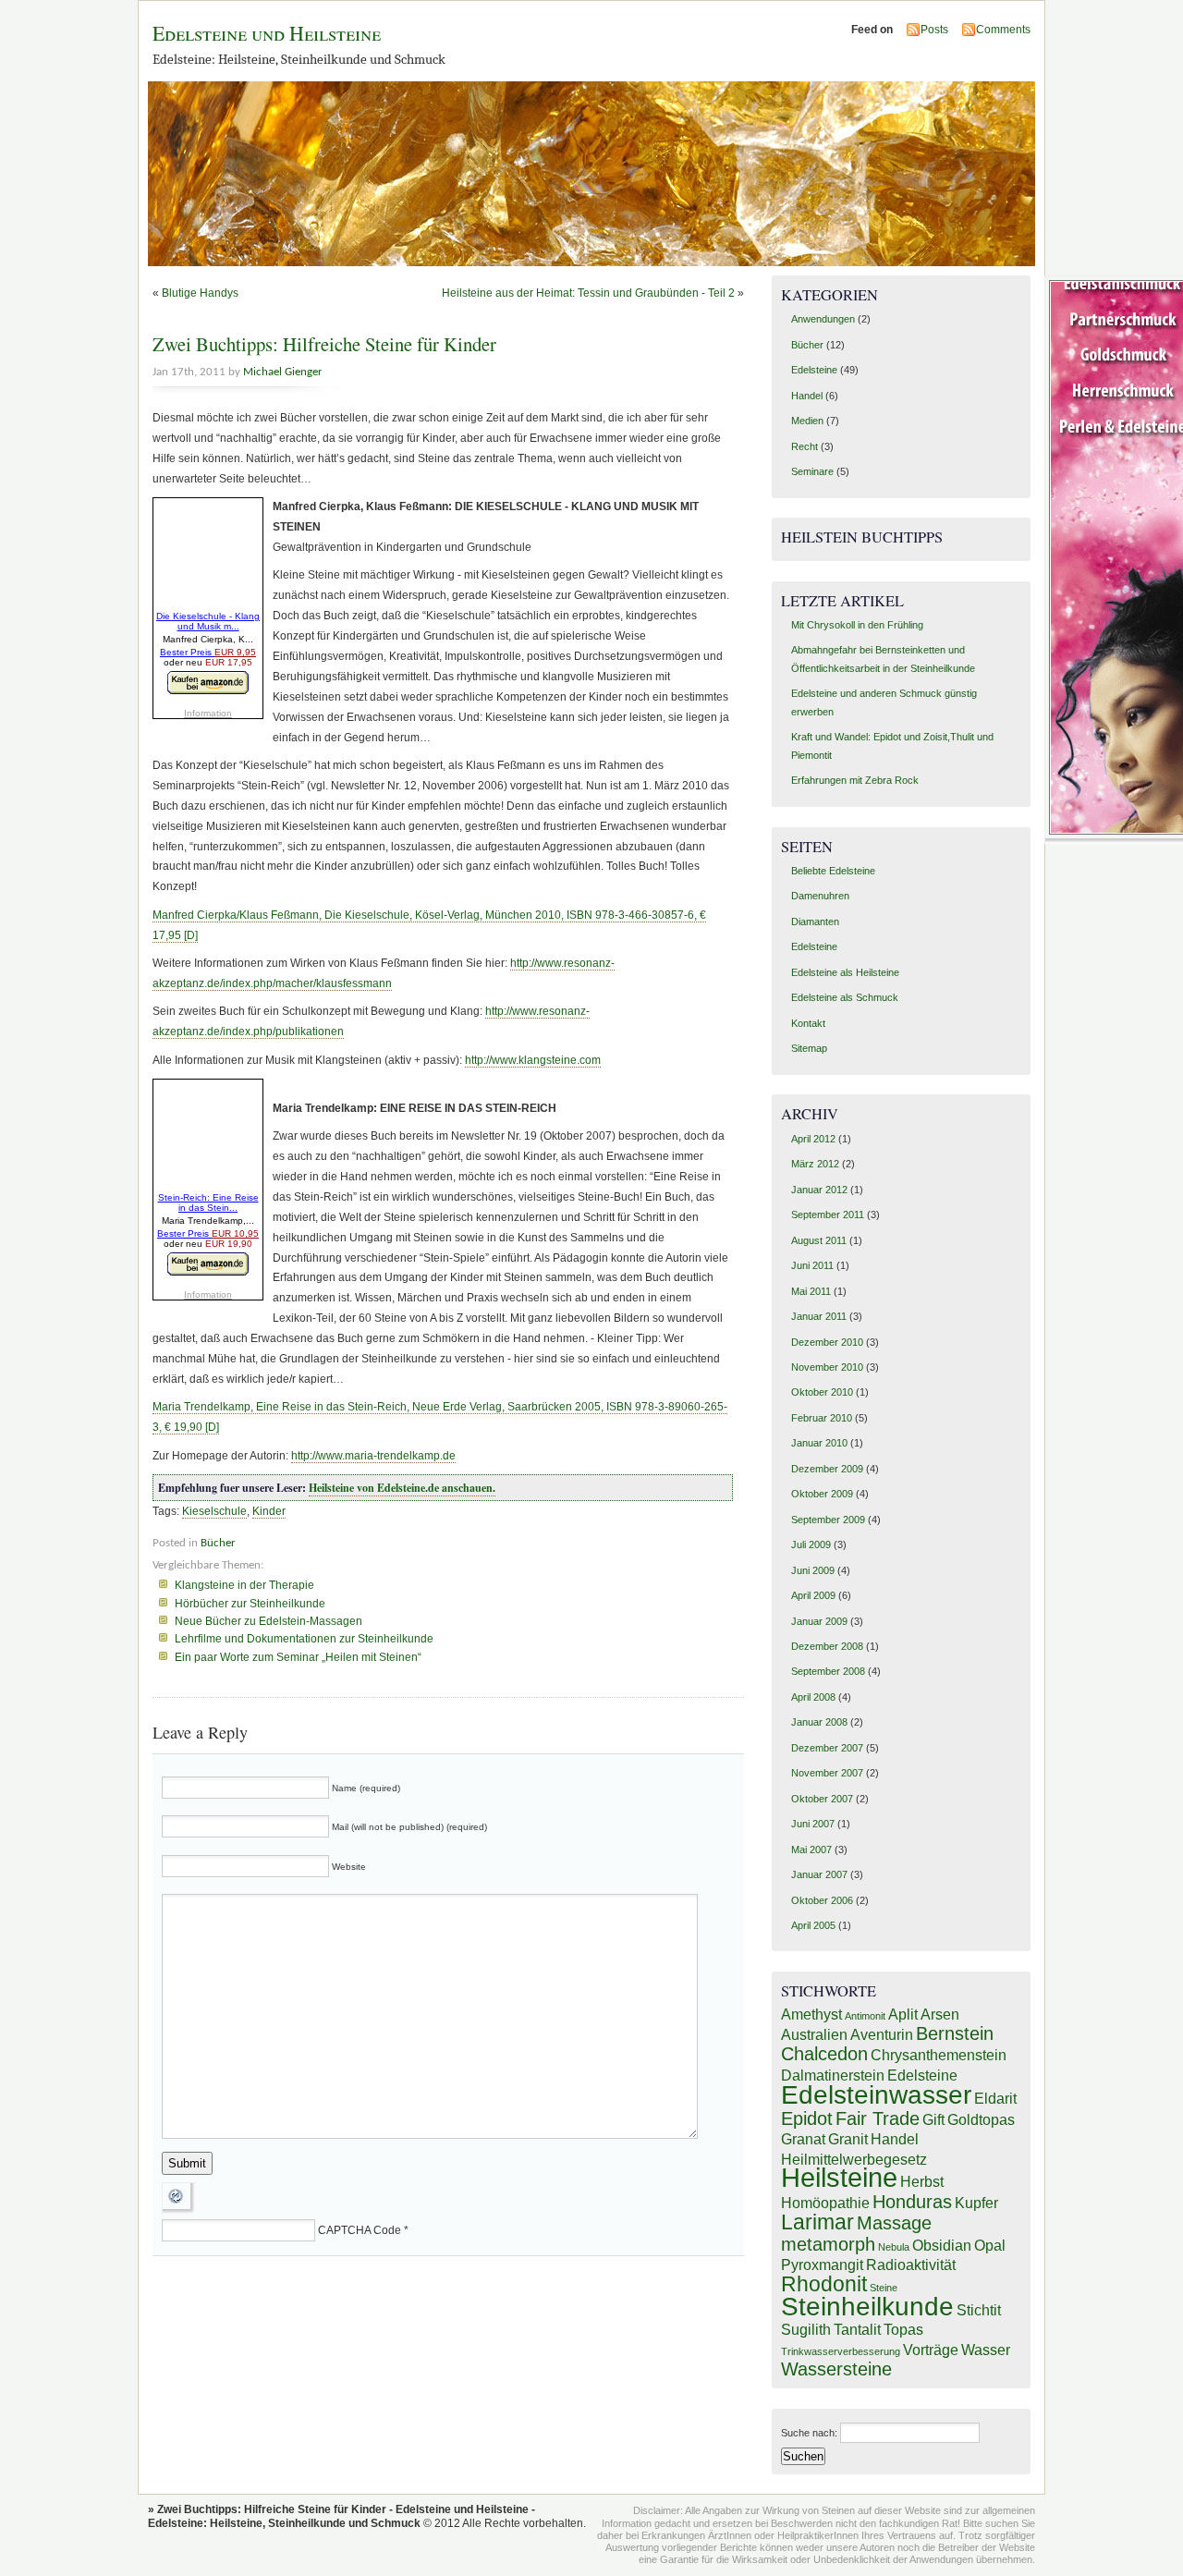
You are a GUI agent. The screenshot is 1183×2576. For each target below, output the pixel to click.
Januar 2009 (819, 1621)
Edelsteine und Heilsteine (267, 33)
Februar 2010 (822, 1418)
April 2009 (813, 1595)
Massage (894, 2223)
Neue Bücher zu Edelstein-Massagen (268, 1621)
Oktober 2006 (822, 1900)
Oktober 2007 (822, 1799)
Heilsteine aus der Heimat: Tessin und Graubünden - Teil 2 (588, 293)
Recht (805, 446)
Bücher (218, 1543)
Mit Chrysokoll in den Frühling (857, 625)
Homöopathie (825, 2203)
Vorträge (931, 2350)
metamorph (828, 2244)
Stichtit (979, 2310)
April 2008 (813, 1697)
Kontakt (808, 1023)
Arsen (940, 2014)
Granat (803, 2139)
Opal (990, 2245)
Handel (807, 396)
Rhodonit (824, 2284)
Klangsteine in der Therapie (244, 1585)
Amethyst (811, 2014)
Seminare (812, 471)
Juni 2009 (813, 1570)
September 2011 (828, 1215)
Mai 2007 (811, 1850)
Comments (1003, 30)
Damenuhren (820, 896)
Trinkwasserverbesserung (841, 2351)
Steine (884, 2288)
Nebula (894, 2247)
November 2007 (827, 1773)
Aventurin (882, 2034)
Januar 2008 (819, 1722)
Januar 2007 (819, 1874)
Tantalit (857, 2329)
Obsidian (942, 2245)
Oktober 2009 (822, 1494)
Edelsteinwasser (876, 2095)
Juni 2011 (812, 1265)
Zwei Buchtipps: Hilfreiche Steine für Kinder (324, 344)
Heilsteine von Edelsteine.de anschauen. (402, 1488)
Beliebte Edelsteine (833, 871)
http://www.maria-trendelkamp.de (373, 1456)
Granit (848, 2139)
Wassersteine (836, 2369)
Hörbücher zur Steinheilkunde (250, 1604)
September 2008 (828, 1671)
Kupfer (976, 2203)
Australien (814, 2034)
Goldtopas (981, 2119)
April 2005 (813, 1925)
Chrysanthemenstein (939, 2055)
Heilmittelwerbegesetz (854, 2159)
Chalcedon (824, 2054)
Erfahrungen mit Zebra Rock (855, 780)
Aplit (903, 2014)
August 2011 (819, 1240)
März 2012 (815, 1164)
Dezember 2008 (827, 1646)
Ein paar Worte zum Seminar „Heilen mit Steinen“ (298, 1657)
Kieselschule (214, 1511)
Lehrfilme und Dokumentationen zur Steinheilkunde (304, 1639)
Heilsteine (839, 2177)
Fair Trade (878, 2118)
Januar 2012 (819, 1190)
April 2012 (813, 1139)
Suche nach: (809, 2433)
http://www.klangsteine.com (533, 1060)
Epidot (807, 2118)
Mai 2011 (811, 1291)
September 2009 (828, 1520)
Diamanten (815, 922)
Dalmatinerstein (833, 2075)
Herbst (922, 2181)
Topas (903, 2329)
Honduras (912, 2202)
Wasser (986, 2350)
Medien (807, 421)
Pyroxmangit (822, 2265)
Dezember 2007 (827, 1748)
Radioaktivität (911, 2265)
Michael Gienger (283, 372)
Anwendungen (823, 319)
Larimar (817, 2222)
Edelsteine (814, 370)
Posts (934, 30)
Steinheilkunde (867, 2307)
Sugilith (806, 2329)
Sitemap (809, 1048)
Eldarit (995, 2098)
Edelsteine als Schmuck (845, 997)
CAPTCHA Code (360, 2230)
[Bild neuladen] (179, 2211)
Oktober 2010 (822, 1392)
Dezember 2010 (827, 1342)
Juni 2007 (813, 1824)
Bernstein (955, 2033)
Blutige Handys (200, 293)
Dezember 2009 (827, 1469)
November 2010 (827, 1367)
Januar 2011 (819, 1316)
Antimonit (865, 2016)
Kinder (269, 1511)
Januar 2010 (819, 1443)
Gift (933, 2119)
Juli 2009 (811, 1544)
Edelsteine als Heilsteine (845, 972)
